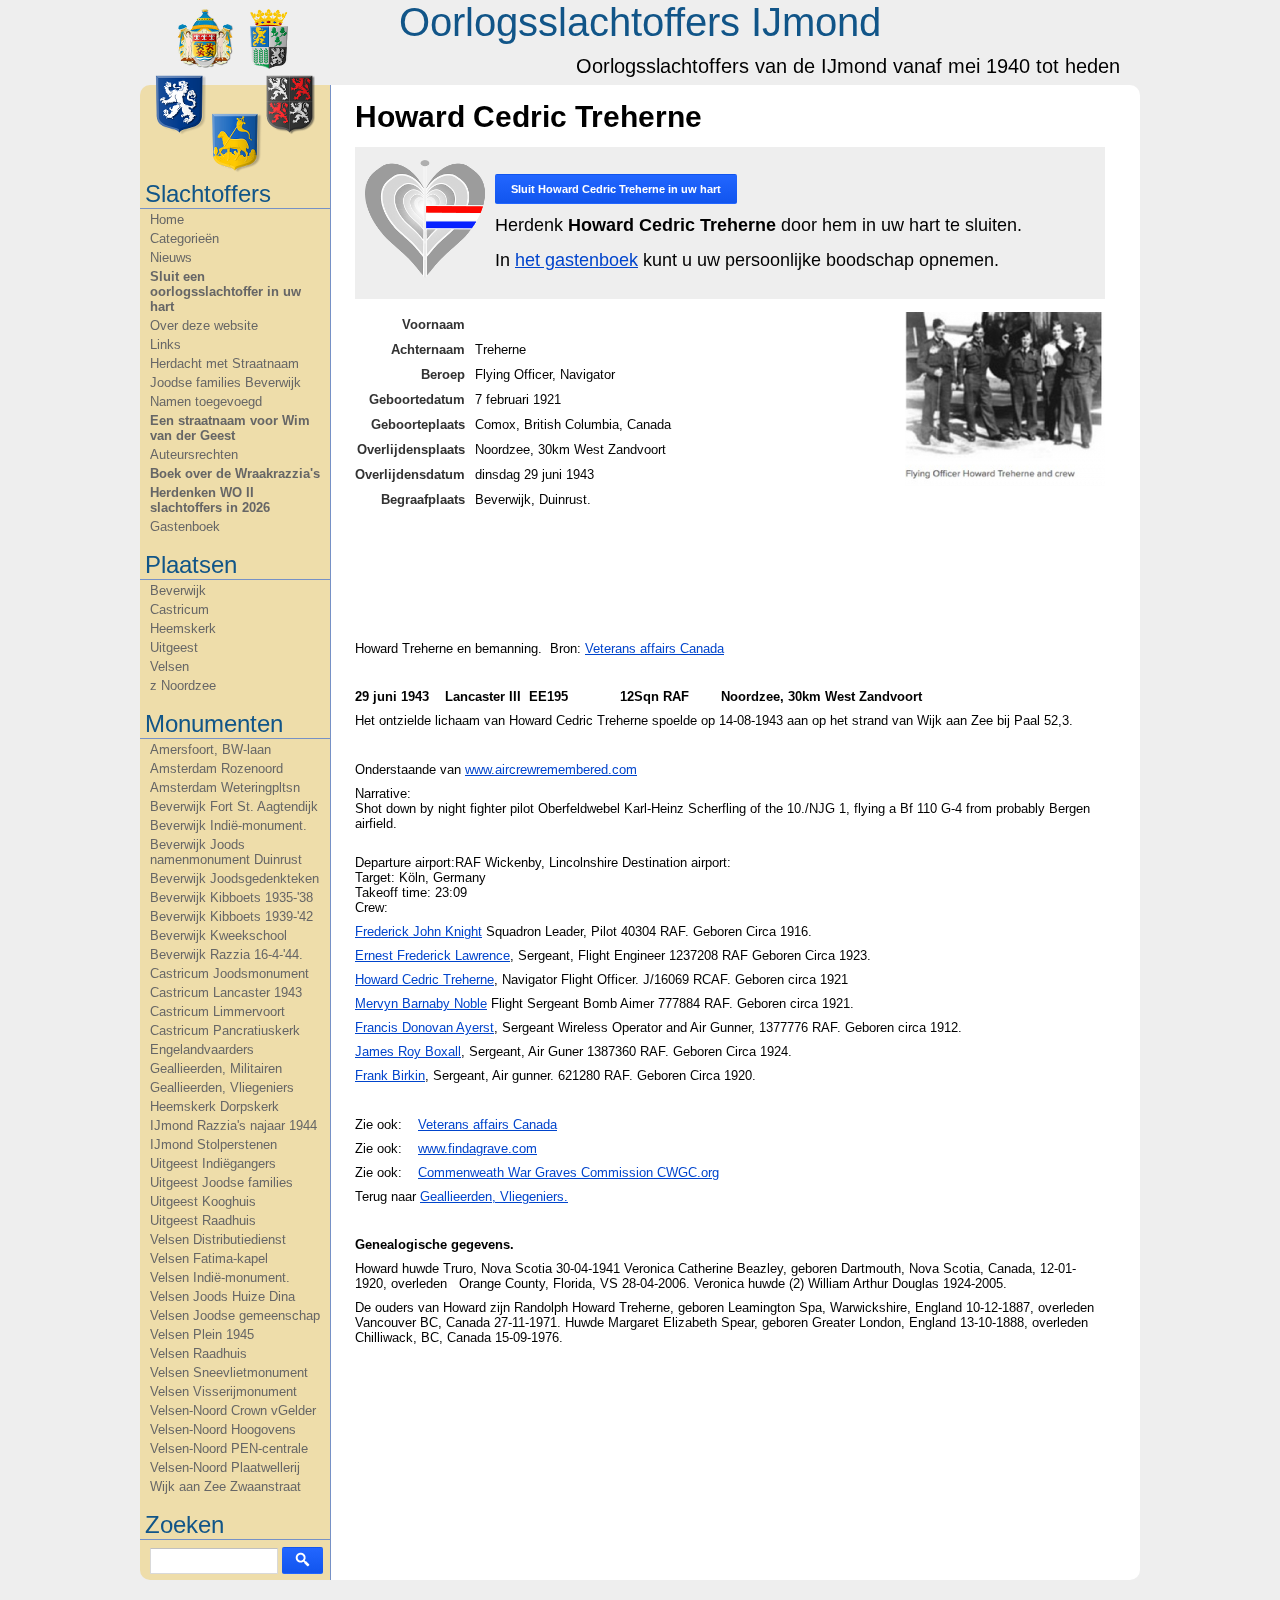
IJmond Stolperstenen (213, 1144)
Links (165, 344)
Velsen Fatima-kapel (209, 1258)
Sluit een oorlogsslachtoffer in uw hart (225, 291)
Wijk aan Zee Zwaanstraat (225, 1486)
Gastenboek (185, 526)
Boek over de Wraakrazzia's (235, 473)
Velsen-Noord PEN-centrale (229, 1448)
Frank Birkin (390, 1075)
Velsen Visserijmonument (223, 1391)
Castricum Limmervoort (217, 1011)
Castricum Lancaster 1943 (226, 992)
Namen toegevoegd (206, 401)
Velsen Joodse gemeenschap (235, 1315)
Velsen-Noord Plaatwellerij (225, 1467)
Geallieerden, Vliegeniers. (494, 1196)
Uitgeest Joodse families (221, 1182)
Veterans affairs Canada (654, 648)
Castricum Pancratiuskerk (225, 1030)
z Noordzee (183, 685)
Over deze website (204, 325)
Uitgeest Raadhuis (203, 1220)
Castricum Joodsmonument (229, 973)
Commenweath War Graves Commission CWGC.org (568, 1172)
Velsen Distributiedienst (218, 1239)
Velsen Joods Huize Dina (222, 1296)
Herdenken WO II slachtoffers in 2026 (210, 500)
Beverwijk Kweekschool (218, 935)
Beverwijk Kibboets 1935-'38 (231, 897)
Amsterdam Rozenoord (216, 768)
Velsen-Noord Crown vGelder (233, 1410)
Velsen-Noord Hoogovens (223, 1429)
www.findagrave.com (477, 1148)
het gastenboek (576, 260)
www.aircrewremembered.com (551, 769)
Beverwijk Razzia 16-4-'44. (226, 954)
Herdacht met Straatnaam (224, 363)
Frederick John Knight (418, 931)
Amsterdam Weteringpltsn (225, 787)
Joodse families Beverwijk (225, 382)
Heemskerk (183, 628)
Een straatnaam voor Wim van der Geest (230, 428)
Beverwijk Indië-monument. (228, 825)
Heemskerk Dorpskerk (214, 1106)
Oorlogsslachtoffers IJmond (640, 22)
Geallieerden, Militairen (216, 1068)
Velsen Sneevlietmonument (229, 1372)
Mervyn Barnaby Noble (421, 1003)
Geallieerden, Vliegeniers (222, 1087)
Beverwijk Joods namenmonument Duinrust (226, 852)
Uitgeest (174, 647)
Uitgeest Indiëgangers (213, 1163)
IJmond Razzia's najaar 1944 (233, 1125)
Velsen (169, 666)
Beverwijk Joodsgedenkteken (234, 878)
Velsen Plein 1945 (202, 1334)
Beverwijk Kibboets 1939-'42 (231, 916)
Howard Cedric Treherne (424, 979)
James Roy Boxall (408, 1051)
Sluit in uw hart (616, 189)
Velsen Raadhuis (198, 1353)
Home (167, 219)
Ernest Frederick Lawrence (432, 955)
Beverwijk (178, 590)
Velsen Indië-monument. (220, 1277)
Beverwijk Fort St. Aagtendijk (234, 806)
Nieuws (171, 257)
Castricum (179, 609)
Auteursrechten (194, 454)
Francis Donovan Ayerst (424, 1027)
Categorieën (184, 238)
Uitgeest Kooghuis (203, 1201)
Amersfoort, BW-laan (210, 749)
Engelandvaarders (202, 1049)
